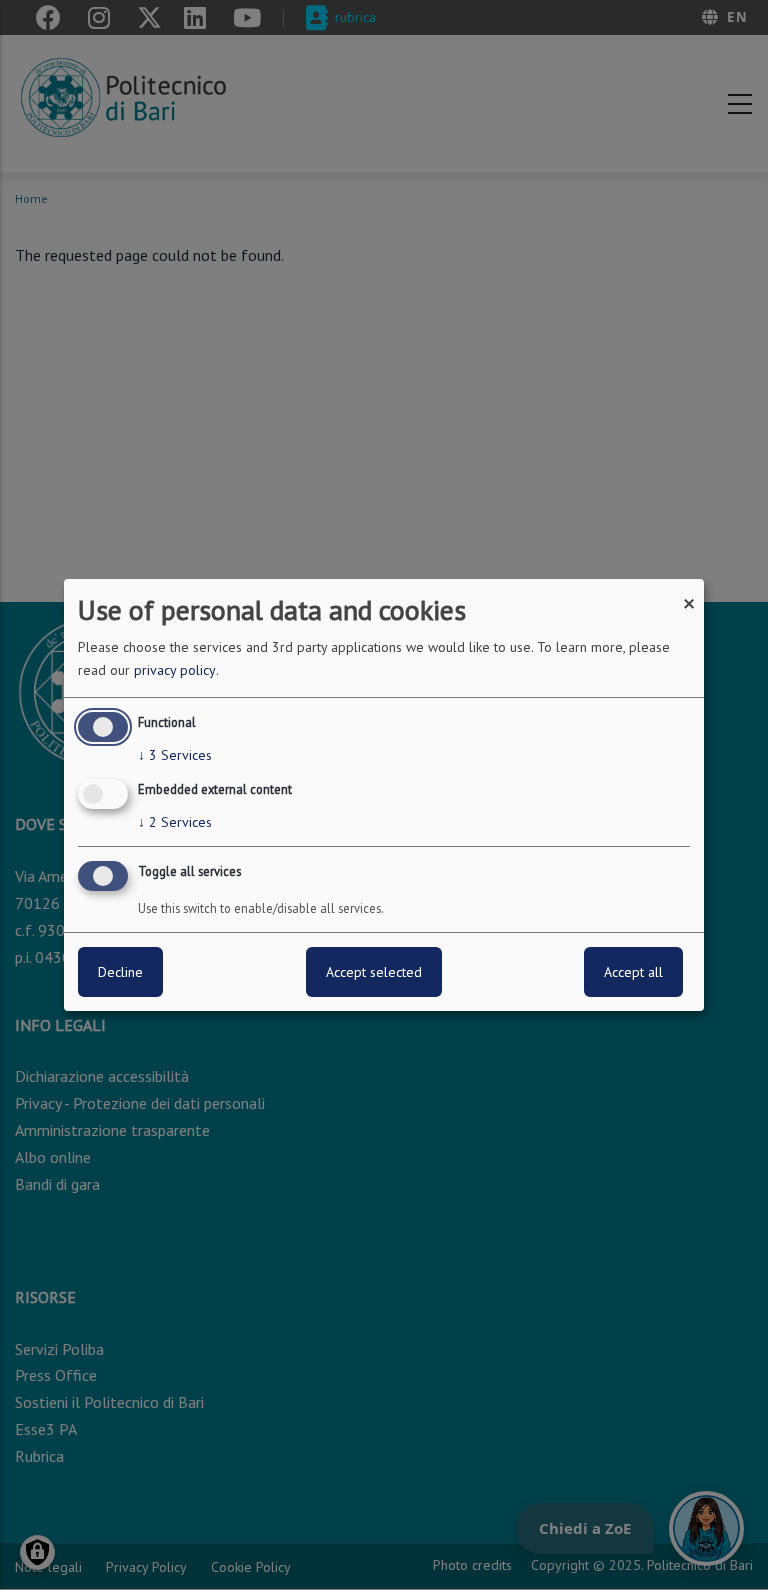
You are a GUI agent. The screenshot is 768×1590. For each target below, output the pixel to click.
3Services (175, 755)
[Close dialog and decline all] (689, 591)
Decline (120, 972)
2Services (175, 822)
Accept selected (374, 972)
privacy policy (175, 670)
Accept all (633, 972)
